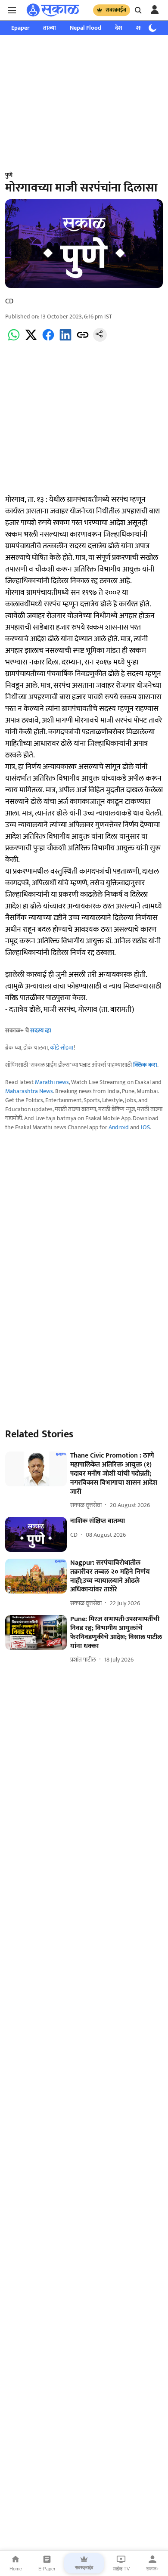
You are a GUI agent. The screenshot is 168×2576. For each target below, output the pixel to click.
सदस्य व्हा (41, 1030)
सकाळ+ (152, 2569)
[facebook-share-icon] (48, 340)
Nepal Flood (86, 28)
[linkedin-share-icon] (65, 340)
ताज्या (50, 28)
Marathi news (52, 1082)
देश (119, 28)
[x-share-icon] (31, 340)
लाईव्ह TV (121, 2569)
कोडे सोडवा (62, 1048)
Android (119, 1127)
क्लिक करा (145, 1065)
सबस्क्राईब (116, 10)
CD (9, 301)
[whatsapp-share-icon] (14, 340)
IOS (145, 1127)
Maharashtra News (29, 1091)
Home (16, 2569)
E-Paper (47, 2569)
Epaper (20, 28)
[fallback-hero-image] (36, 1469)
